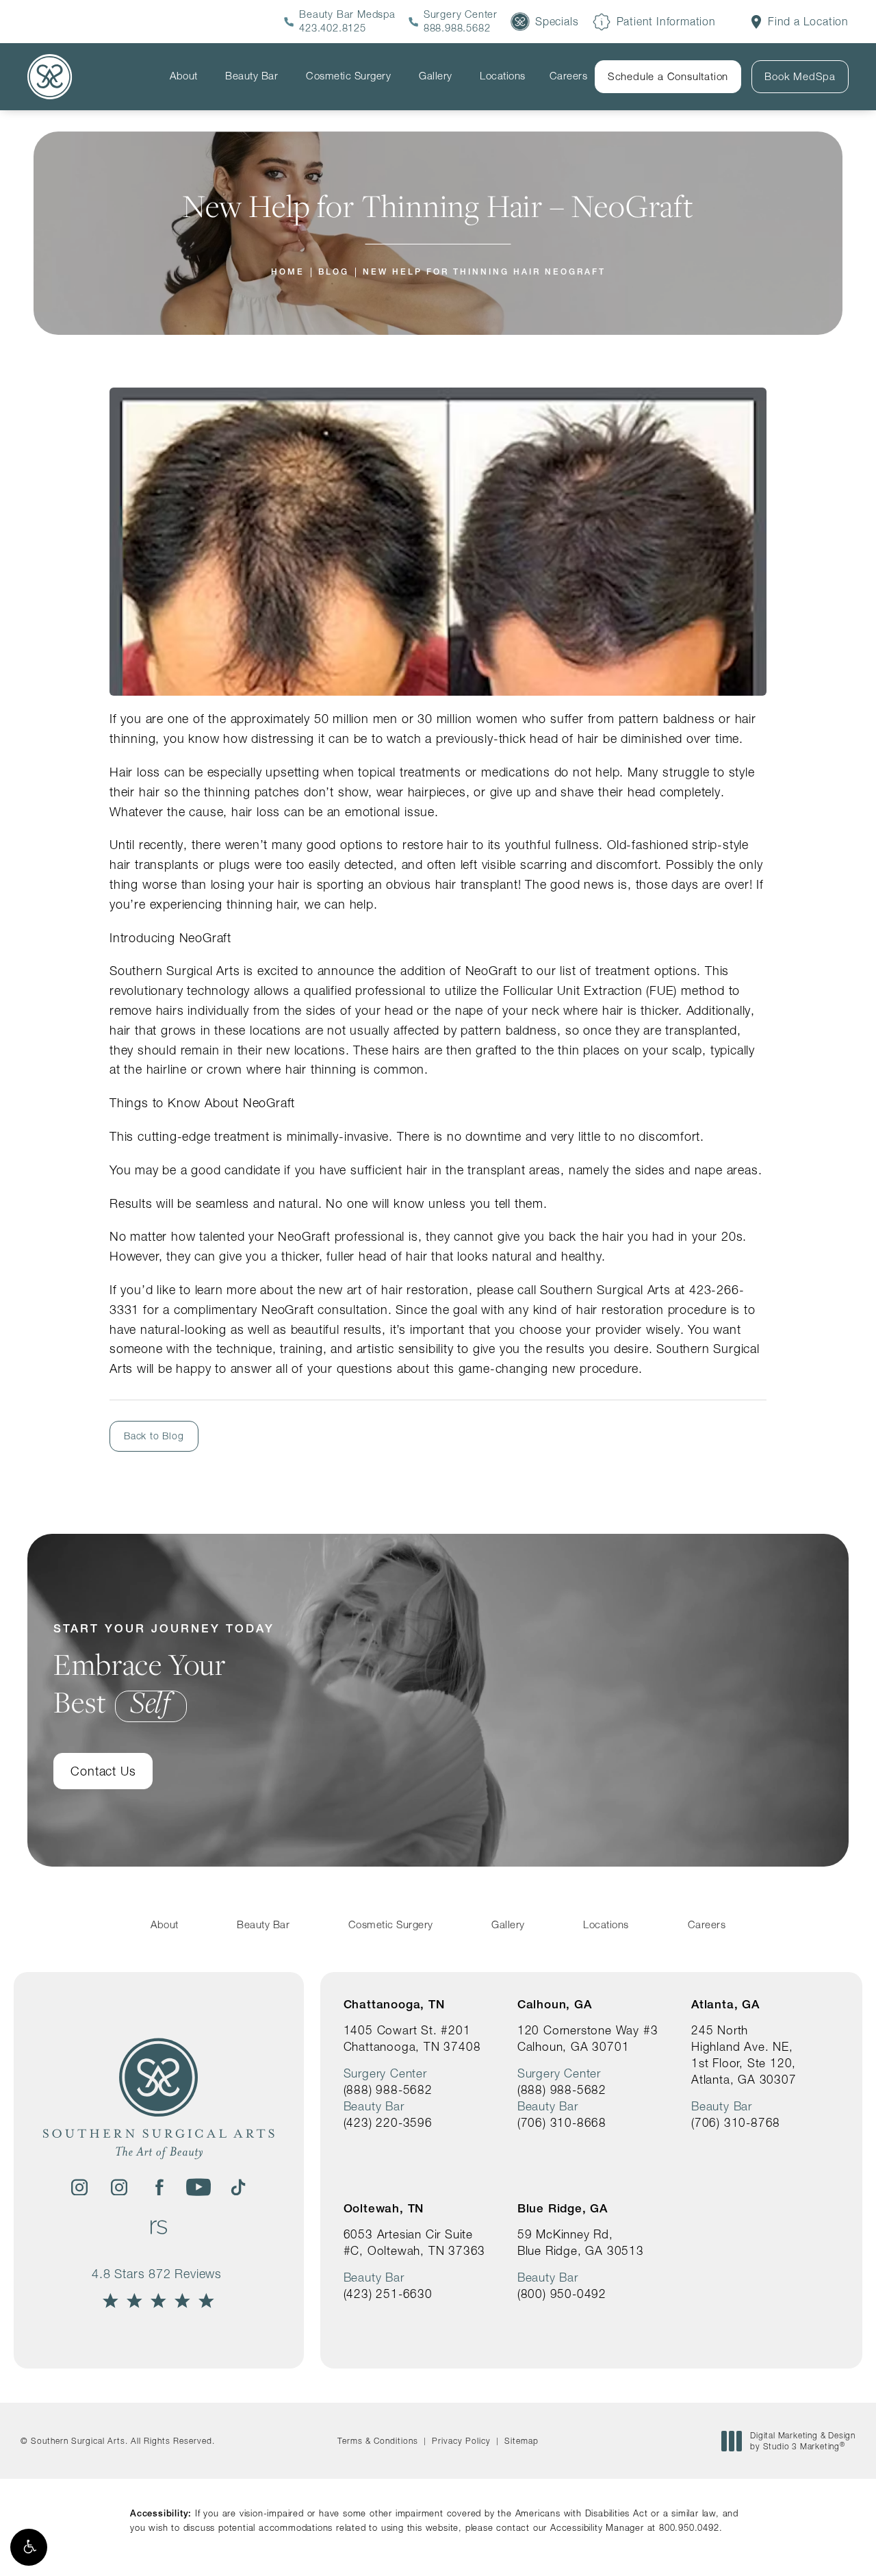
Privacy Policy (461, 2441)
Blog (334, 272)
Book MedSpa (800, 76)
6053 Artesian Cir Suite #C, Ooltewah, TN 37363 (415, 2242)
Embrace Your (164, 1671)
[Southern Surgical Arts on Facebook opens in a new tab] (159, 2187)
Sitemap (521, 2441)
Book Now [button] (816, 2544)
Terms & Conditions (378, 2441)
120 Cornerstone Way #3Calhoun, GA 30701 (588, 2038)
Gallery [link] (436, 76)
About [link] (184, 76)
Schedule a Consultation (668, 76)
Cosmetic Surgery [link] (348, 76)
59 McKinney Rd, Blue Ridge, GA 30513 (581, 2242)
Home (288, 272)
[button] (29, 2547)
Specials (557, 22)
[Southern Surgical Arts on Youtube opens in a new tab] (198, 2187)
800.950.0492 (689, 2527)
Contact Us (103, 1771)
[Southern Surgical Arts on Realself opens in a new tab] (159, 2227)
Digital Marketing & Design (802, 2441)
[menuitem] (186, 76)
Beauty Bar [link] (252, 76)
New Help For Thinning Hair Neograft (484, 272)
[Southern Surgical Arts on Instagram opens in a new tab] (79, 2187)
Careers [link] (569, 76)
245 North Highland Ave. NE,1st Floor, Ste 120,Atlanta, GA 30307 (744, 2055)
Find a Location (808, 22)
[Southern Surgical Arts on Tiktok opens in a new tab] (238, 2187)
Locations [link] (503, 76)
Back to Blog (154, 1436)
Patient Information (666, 22)
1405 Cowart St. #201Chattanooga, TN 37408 (412, 2038)
